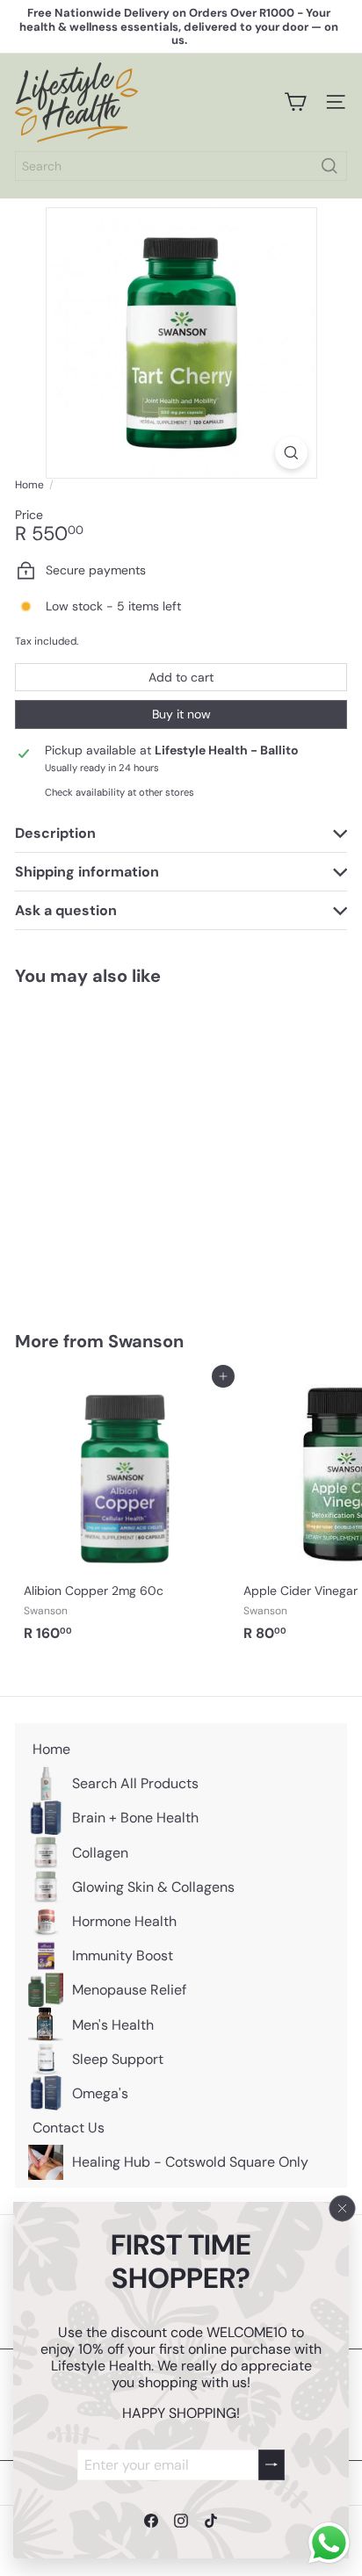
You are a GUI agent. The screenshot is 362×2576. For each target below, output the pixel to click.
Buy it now (181, 714)
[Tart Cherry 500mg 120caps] (125, 1147)
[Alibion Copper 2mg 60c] (125, 1513)
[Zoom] (291, 453)
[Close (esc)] (343, 2208)
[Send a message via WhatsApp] (329, 2543)
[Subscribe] (271, 2464)
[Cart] (295, 102)
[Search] (329, 166)
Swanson (146, 1341)
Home (29, 485)
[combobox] (181, 166)
